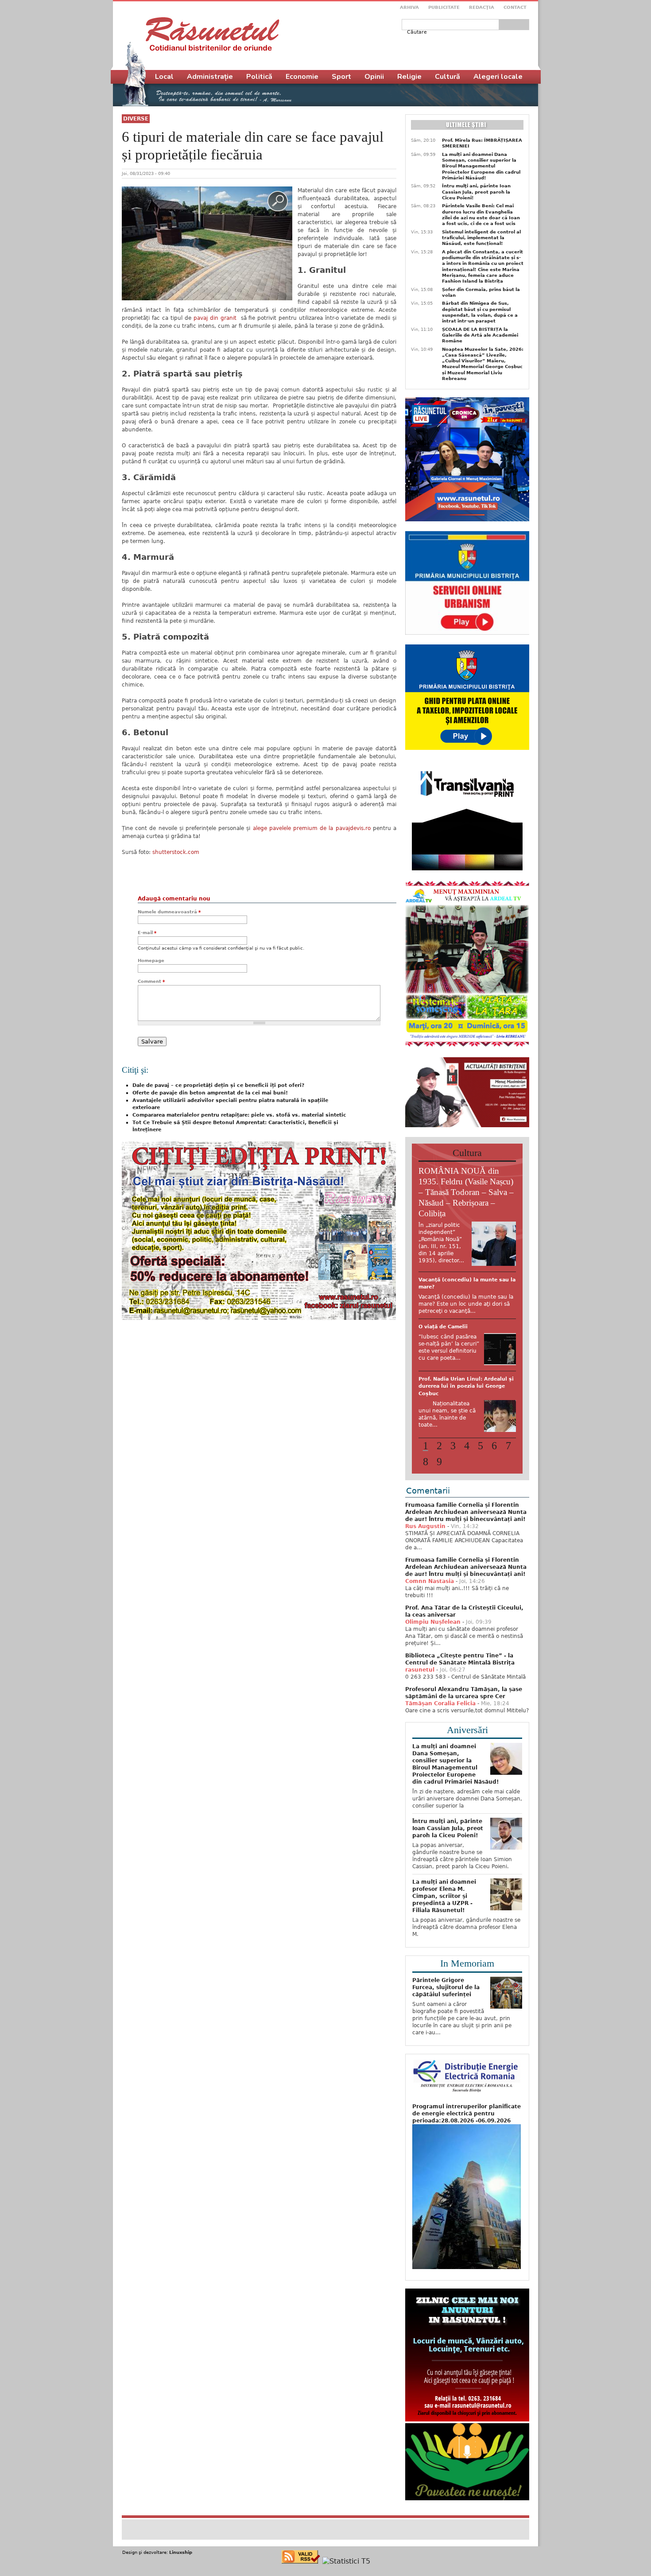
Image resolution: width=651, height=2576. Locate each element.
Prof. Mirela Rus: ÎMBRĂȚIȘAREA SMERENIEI (482, 143)
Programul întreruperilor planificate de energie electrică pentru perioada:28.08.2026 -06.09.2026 (467, 2168)
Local (164, 77)
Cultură (448, 77)
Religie (409, 77)
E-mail (147, 933)
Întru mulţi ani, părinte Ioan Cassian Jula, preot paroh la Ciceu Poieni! (476, 192)
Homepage (151, 960)
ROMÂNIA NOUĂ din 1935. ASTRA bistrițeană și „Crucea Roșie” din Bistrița (465, 1348)
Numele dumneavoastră (169, 912)
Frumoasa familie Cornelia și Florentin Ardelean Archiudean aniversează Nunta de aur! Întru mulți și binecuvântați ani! (466, 1567)
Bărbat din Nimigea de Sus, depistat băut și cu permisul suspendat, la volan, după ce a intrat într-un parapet (480, 312)
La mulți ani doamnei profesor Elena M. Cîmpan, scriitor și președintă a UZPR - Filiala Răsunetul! (444, 1951)
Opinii (374, 77)
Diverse (136, 119)
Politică (259, 77)
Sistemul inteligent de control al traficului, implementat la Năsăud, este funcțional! (481, 238)
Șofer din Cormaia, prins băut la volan (481, 292)
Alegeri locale (498, 77)
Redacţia (482, 7)
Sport (341, 77)
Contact (515, 7)
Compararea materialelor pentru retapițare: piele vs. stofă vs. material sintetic (239, 1115)
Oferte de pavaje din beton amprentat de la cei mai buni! (210, 1093)
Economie (302, 77)
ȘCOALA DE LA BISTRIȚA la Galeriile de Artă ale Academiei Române (480, 335)
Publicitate (444, 7)
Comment (151, 981)
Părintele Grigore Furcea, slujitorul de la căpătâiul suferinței (446, 2042)
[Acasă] (212, 34)
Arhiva (409, 7)
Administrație (210, 77)
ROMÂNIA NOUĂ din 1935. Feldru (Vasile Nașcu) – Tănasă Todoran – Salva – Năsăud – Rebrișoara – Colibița (466, 1192)
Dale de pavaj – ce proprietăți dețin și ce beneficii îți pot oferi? (218, 1085)
